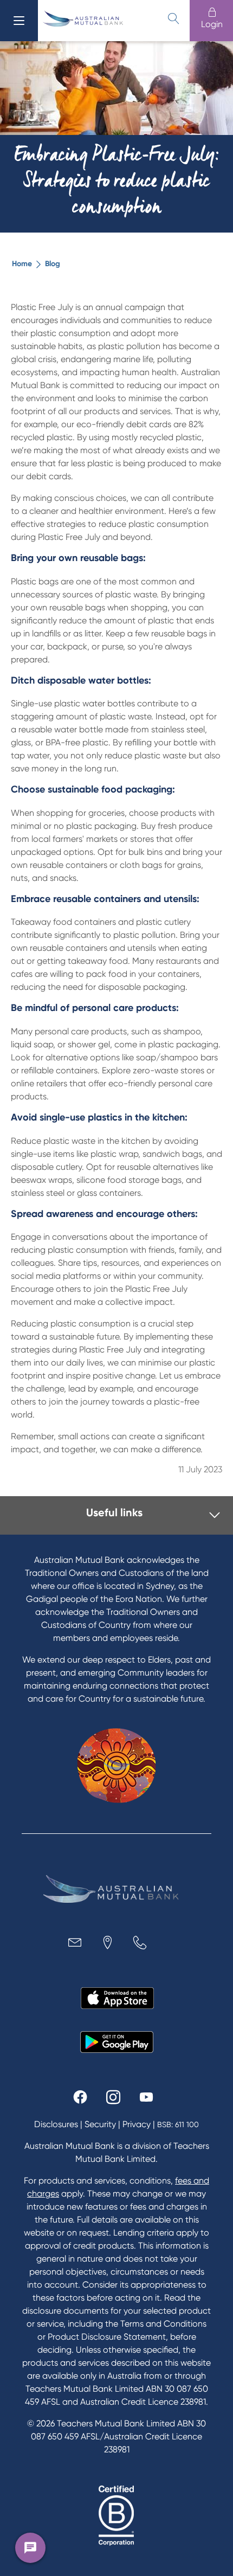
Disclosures (56, 2124)
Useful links (114, 1512)
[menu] (19, 21)
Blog (53, 264)
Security (100, 2124)
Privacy (137, 2124)
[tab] (119, 1515)
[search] (173, 18)
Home (22, 264)
